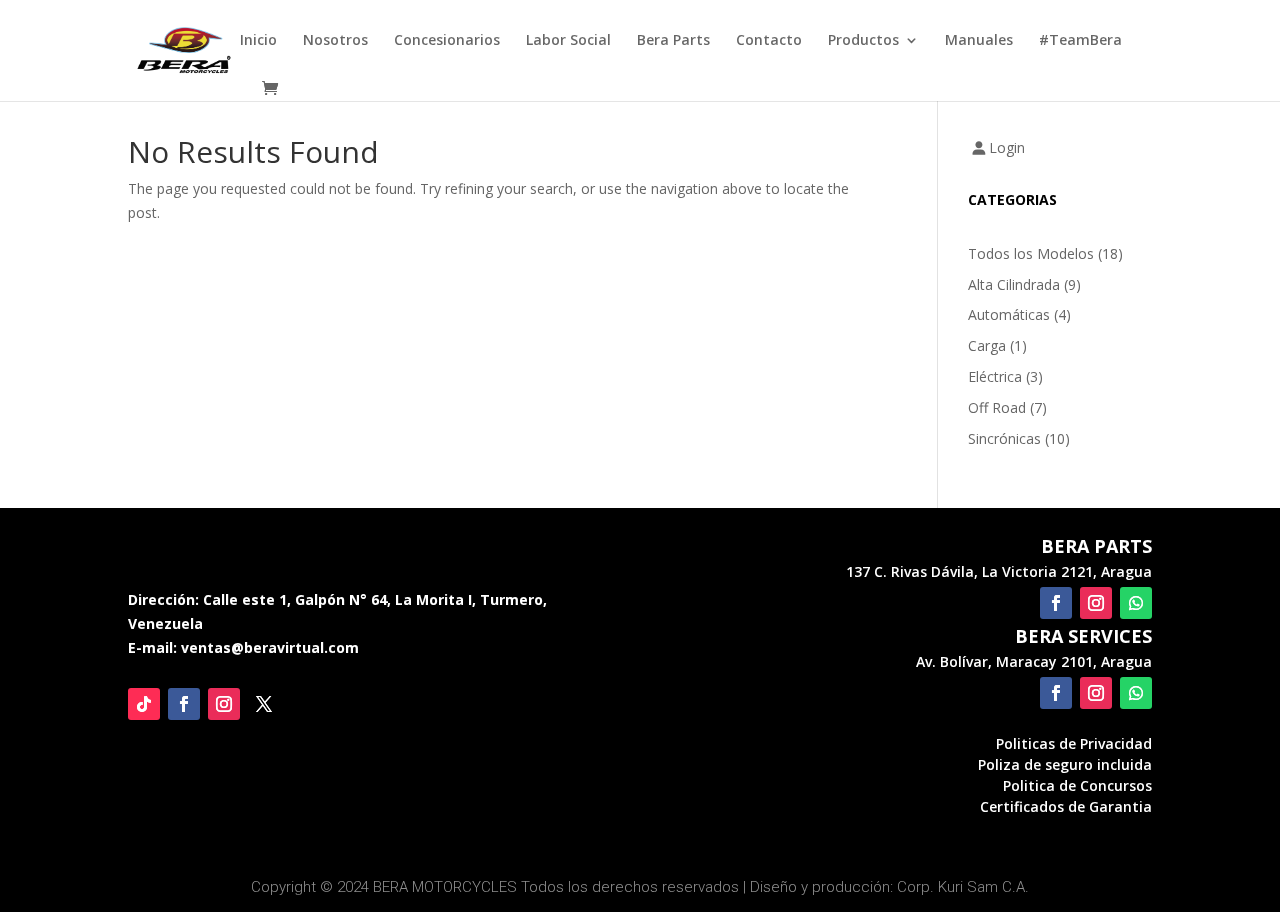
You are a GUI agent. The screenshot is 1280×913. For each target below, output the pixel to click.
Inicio (258, 41)
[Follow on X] (264, 704)
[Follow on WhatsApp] (1136, 603)
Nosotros (335, 41)
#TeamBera (1080, 41)
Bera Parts (673, 41)
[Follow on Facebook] (184, 704)
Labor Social (568, 41)
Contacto (769, 41)
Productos (863, 41)
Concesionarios (447, 41)
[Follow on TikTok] (144, 704)
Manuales (979, 41)
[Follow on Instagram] (224, 704)
